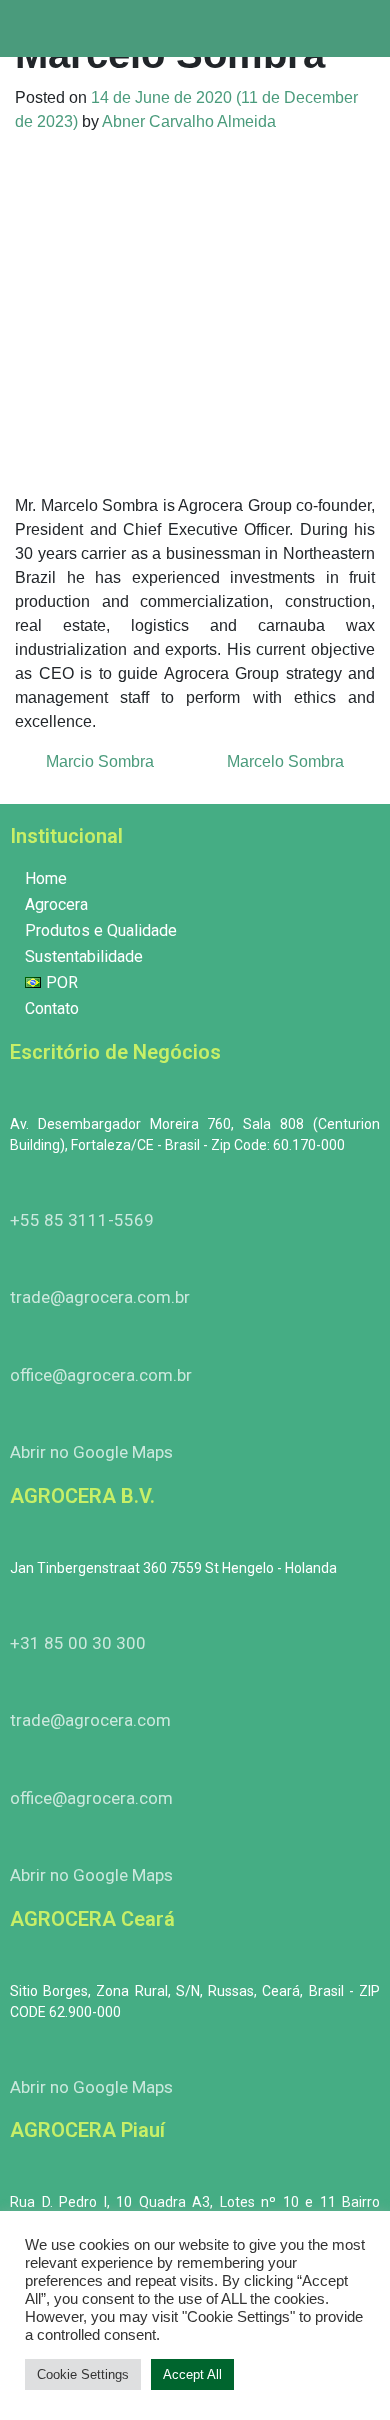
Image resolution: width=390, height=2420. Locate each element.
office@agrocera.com (91, 1798)
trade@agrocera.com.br (100, 1297)
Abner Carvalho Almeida (189, 121)
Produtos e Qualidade (101, 930)
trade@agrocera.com (90, 1720)
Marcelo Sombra (287, 761)
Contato (52, 1008)
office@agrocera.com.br (101, 1375)
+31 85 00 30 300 (78, 1643)
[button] (364, 28)
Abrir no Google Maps (91, 1452)
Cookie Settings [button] (83, 2374)
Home (46, 878)
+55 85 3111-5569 (82, 1220)
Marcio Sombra (98, 761)
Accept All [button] (192, 2374)
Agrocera (56, 904)
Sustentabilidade (84, 956)
